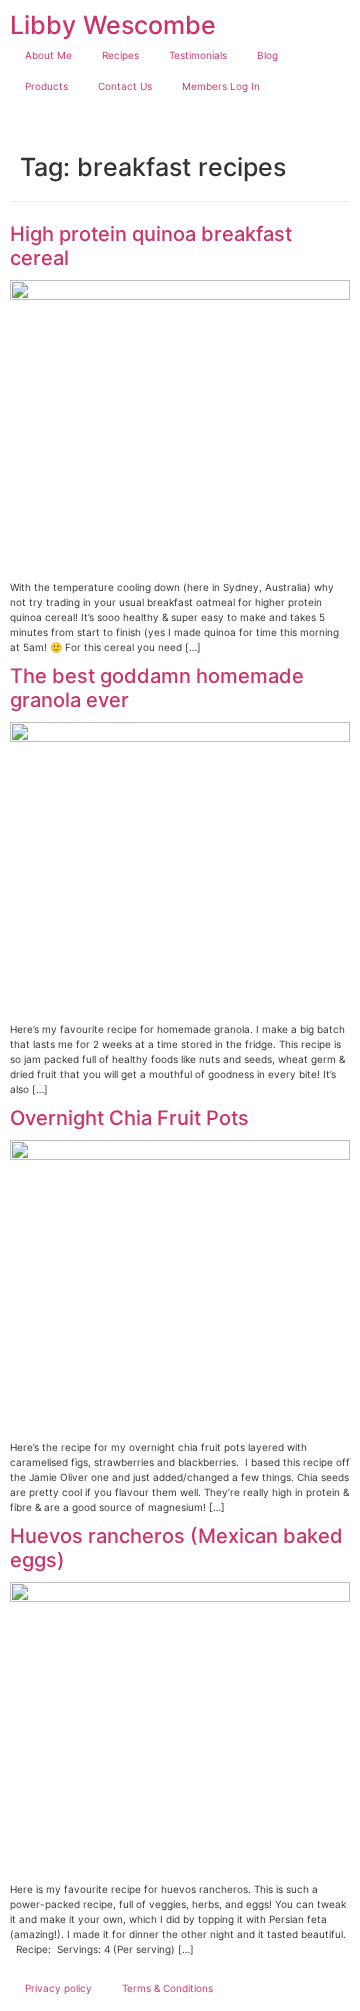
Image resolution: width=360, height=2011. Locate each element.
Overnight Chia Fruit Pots (129, 1118)
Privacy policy (58, 1988)
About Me (48, 55)
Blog (267, 55)
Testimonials (198, 55)
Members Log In (221, 86)
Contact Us (125, 86)
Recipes (120, 55)
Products (46, 86)
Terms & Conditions (167, 1988)
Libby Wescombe (113, 25)
